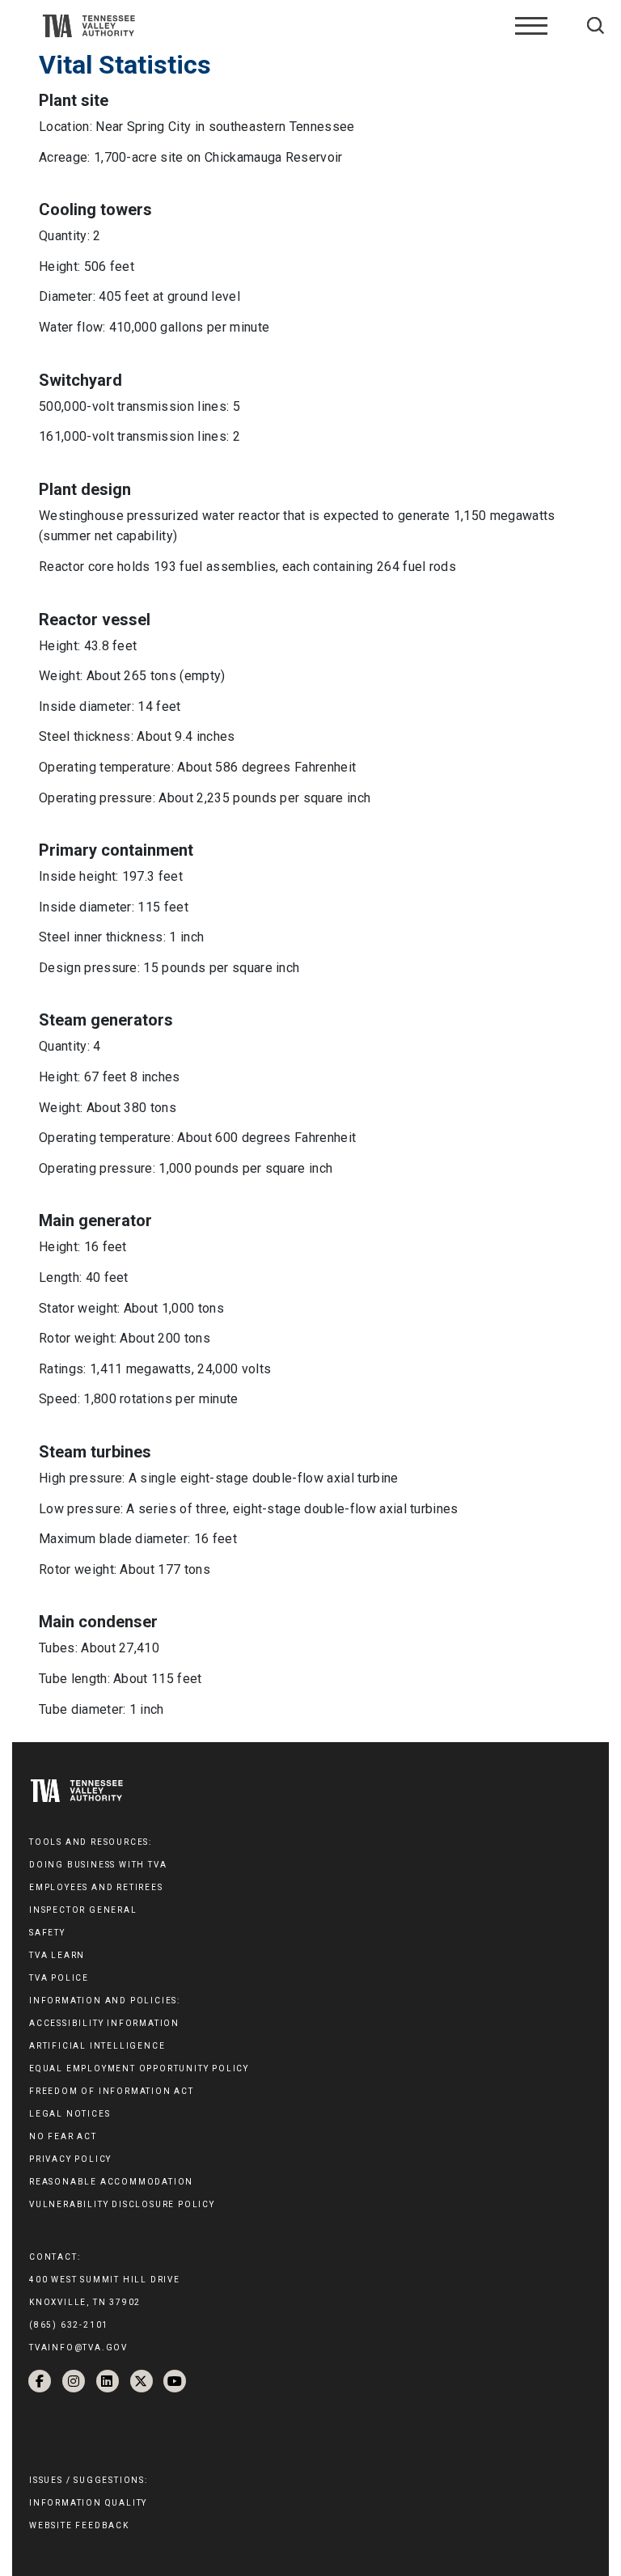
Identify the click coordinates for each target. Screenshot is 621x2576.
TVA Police (59, 1978)
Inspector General (83, 1910)
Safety (47, 1933)
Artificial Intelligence (97, 2046)
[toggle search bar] (596, 25)
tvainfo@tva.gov (78, 2348)
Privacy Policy (70, 2159)
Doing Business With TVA (98, 1865)
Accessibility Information (104, 2023)
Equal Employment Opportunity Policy (139, 2068)
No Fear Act (63, 2136)
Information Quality (88, 2503)
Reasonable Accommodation (111, 2182)
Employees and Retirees (96, 1887)
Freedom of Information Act (112, 2091)
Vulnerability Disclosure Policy (122, 2204)
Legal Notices (70, 2114)
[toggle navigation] (531, 26)
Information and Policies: (105, 2001)
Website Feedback (79, 2525)
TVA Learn (57, 1955)
